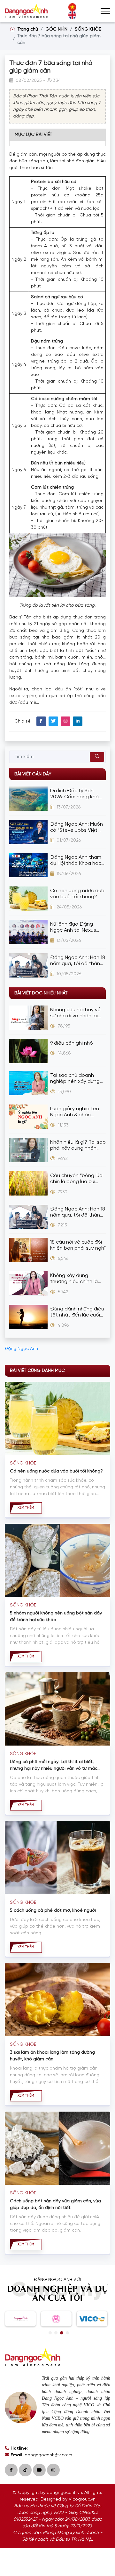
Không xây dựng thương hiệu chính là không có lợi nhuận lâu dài (77, 1279)
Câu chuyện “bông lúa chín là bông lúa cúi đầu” (76, 1179)
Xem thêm (26, 1508)
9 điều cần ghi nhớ (72, 1043)
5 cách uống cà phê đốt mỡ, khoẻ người (53, 1911)
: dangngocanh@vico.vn (41, 2455)
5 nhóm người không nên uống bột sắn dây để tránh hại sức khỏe (56, 1617)
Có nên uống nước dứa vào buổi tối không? (77, 894)
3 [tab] (62, 2333)
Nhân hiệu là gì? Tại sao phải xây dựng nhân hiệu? (78, 1145)
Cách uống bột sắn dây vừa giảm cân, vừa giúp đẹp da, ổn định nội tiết (55, 2205)
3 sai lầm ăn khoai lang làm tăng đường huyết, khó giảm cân (52, 2056)
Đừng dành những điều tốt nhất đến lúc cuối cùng (77, 1312)
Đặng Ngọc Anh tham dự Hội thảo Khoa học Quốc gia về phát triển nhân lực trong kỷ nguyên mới (77, 861)
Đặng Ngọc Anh (21, 1349)
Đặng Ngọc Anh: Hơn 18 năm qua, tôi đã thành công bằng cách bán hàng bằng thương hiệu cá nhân (78, 961)
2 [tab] (56, 2333)
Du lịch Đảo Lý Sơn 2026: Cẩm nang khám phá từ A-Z (77, 794)
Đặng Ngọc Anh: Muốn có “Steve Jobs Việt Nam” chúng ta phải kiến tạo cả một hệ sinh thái (78, 827)
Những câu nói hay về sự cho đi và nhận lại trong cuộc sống (75, 1013)
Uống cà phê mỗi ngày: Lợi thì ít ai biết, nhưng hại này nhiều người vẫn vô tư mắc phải (54, 1766)
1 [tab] (50, 2333)
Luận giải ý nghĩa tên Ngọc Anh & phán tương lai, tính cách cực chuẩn (78, 1112)
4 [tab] (67, 2333)
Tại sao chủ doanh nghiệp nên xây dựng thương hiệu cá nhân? (76, 1079)
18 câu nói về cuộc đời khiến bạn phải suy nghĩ (78, 1245)
